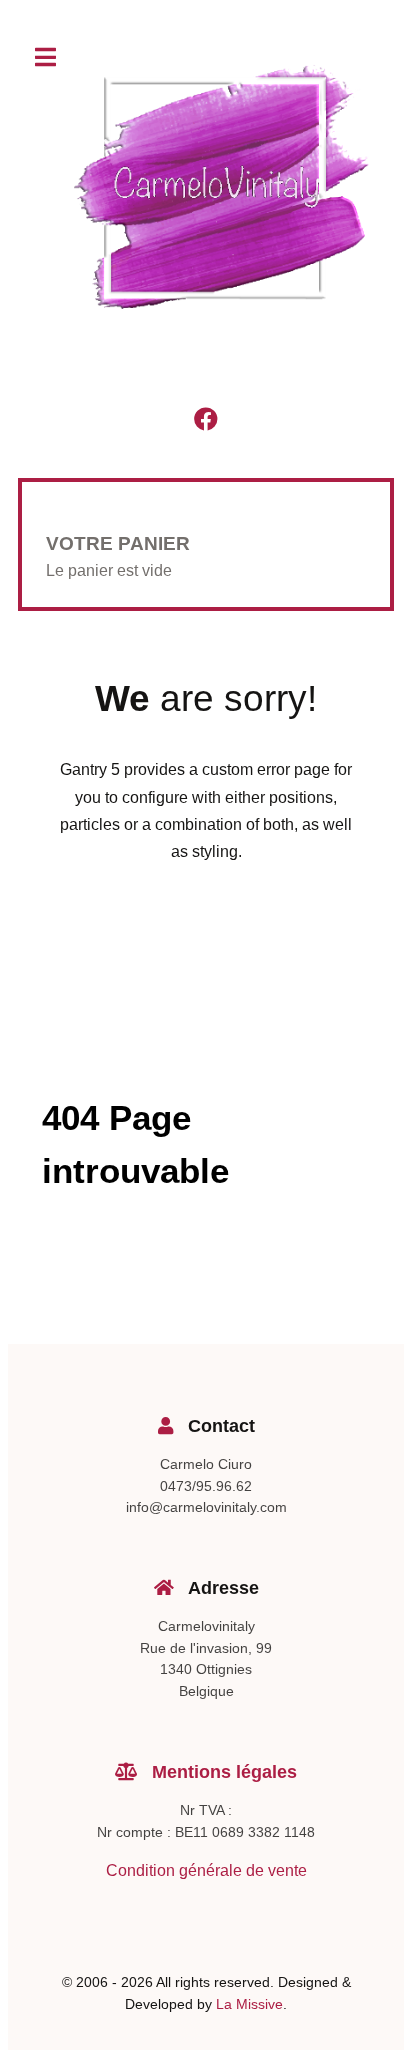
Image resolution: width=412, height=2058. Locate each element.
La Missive (249, 2004)
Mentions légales (222, 1772)
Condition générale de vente (206, 1870)
